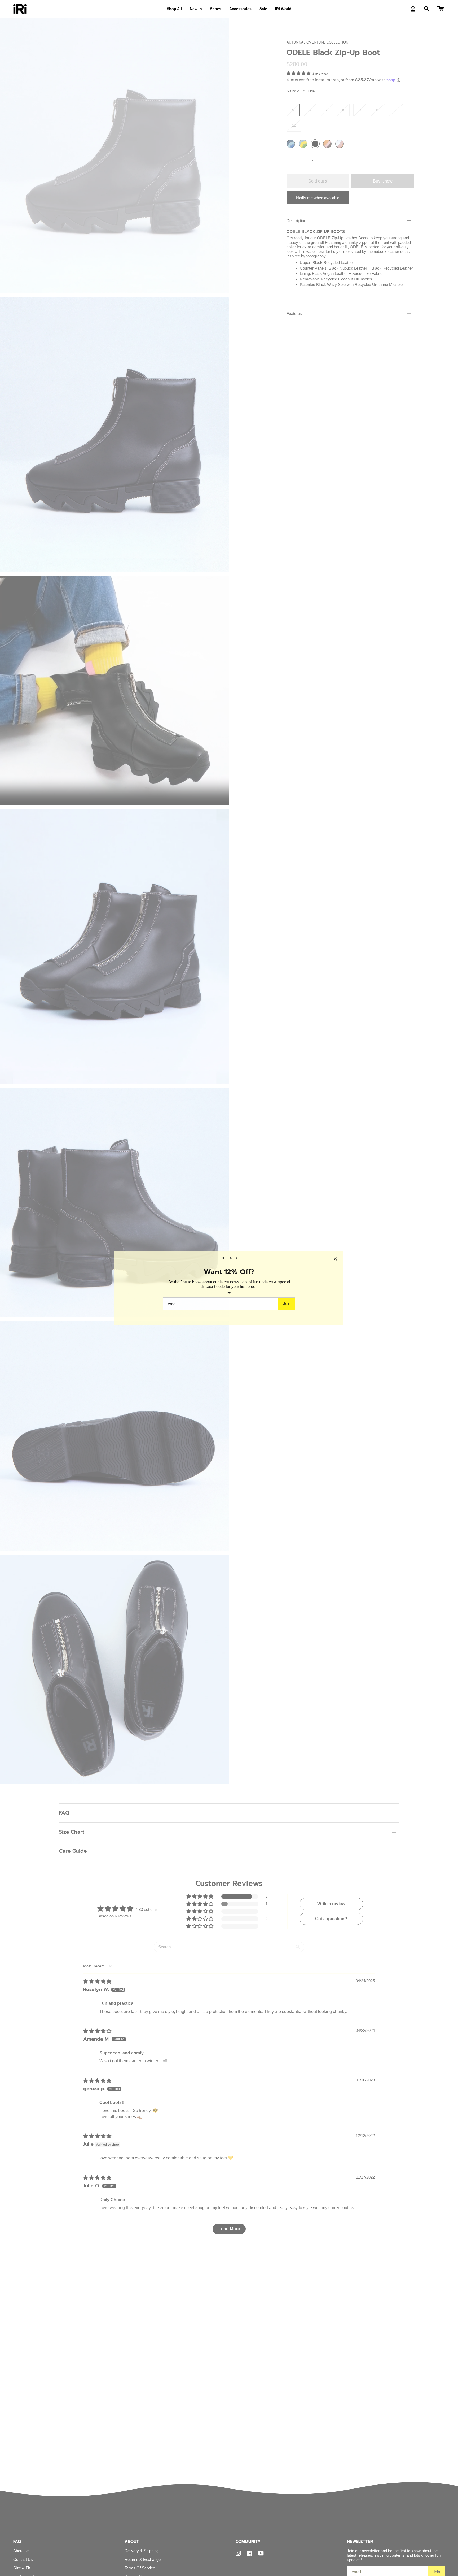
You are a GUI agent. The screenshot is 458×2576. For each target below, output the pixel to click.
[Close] (336, 1259)
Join (287, 1303)
